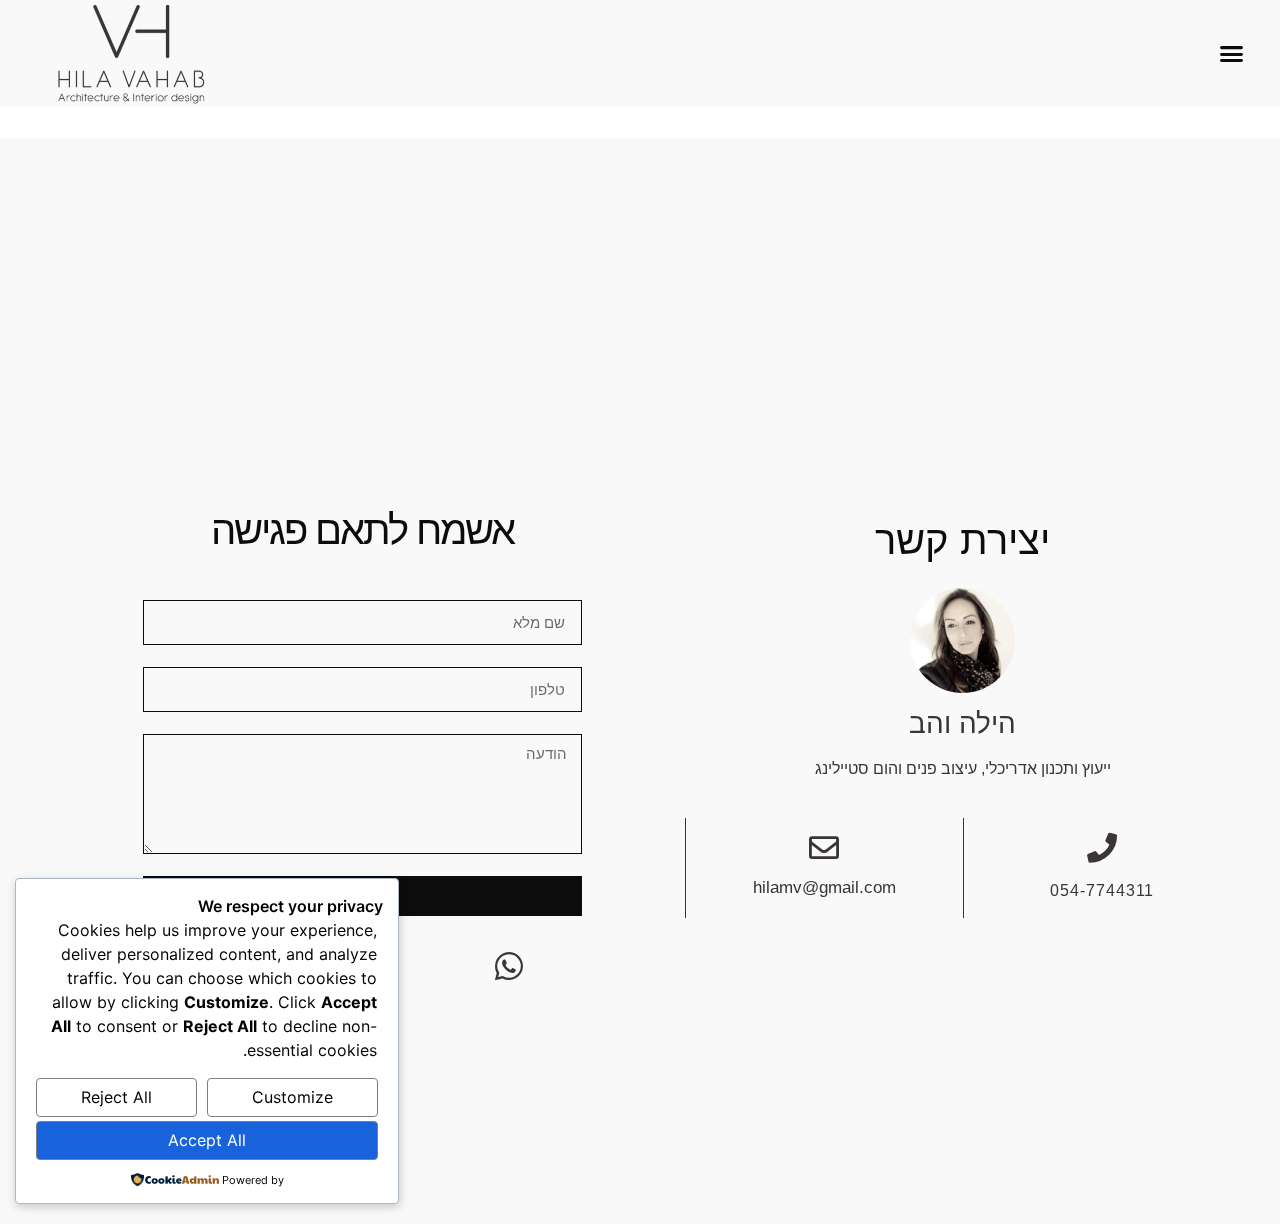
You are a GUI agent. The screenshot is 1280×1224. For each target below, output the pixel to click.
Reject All (116, 1097)
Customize (292, 1097)
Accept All (207, 1140)
